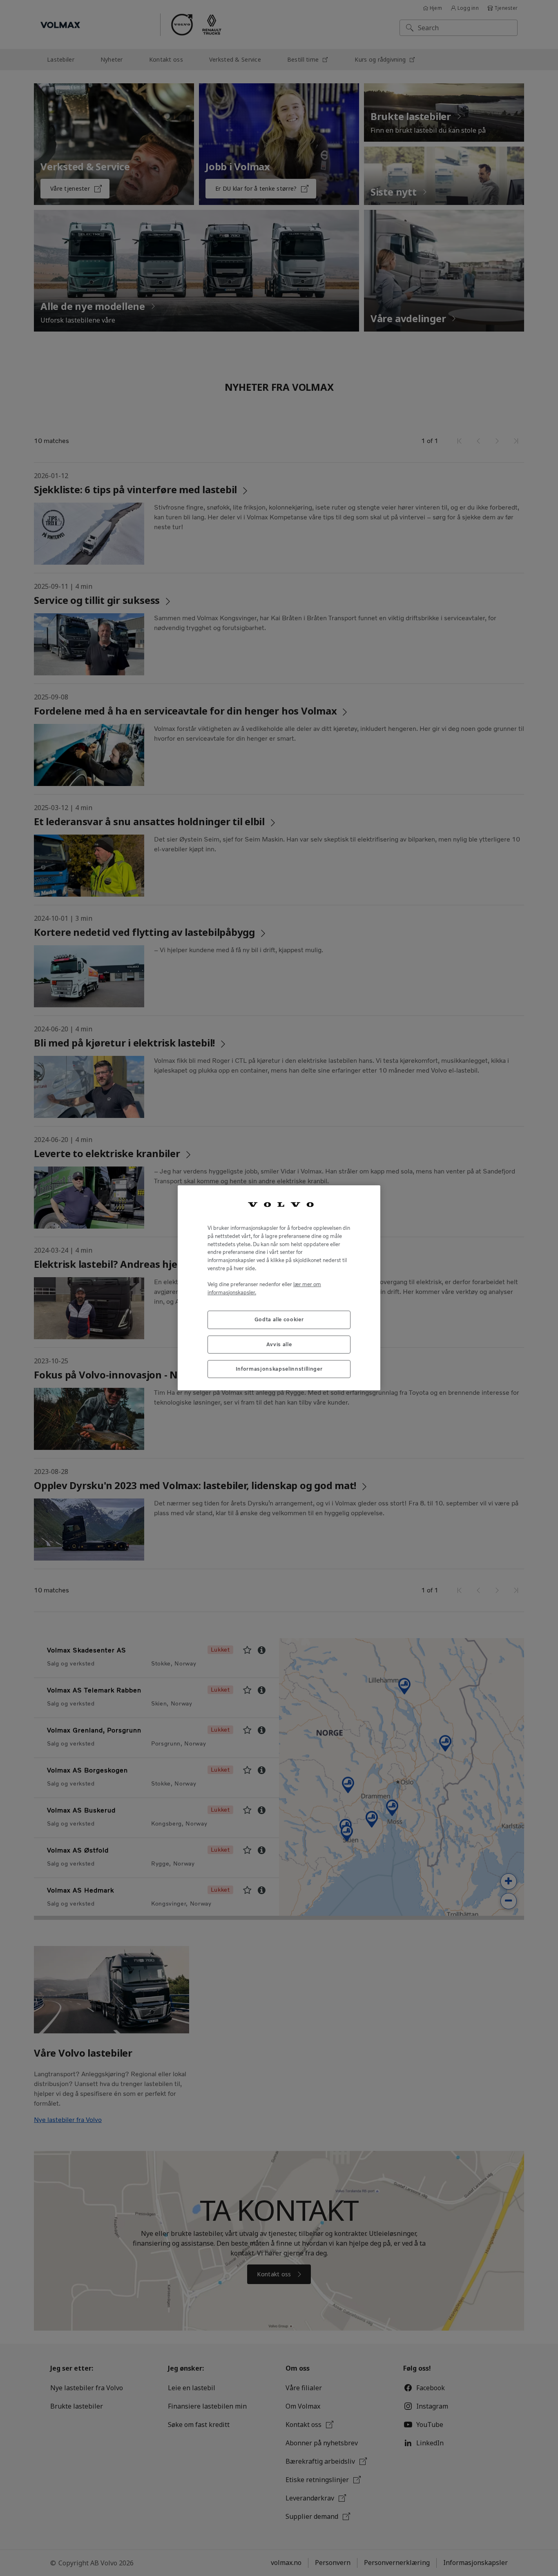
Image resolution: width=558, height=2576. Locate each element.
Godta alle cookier (279, 1320)
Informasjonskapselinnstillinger (279, 1369)
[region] (279, 1288)
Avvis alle (279, 1344)
